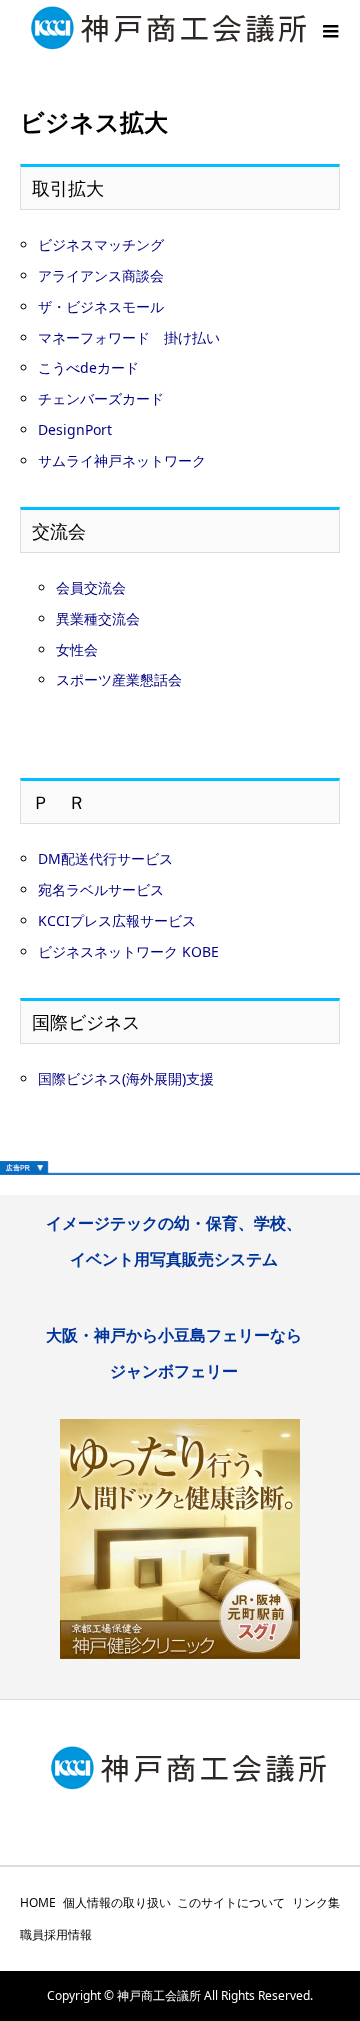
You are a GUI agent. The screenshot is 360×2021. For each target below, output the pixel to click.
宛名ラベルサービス (101, 889)
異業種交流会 (98, 618)
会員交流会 (91, 587)
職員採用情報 (56, 1934)
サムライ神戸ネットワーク (122, 460)
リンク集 (316, 1902)
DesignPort (75, 429)
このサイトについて (231, 1902)
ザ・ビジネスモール (101, 306)
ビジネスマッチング (101, 244)
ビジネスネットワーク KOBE (128, 951)
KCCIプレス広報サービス (117, 920)
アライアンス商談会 (101, 275)
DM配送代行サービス (105, 858)
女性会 (77, 649)
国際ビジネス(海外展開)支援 (126, 1078)
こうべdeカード (88, 367)
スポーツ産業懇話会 (119, 679)
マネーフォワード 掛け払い (129, 337)
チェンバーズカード (101, 398)
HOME (38, 1902)
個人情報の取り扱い (117, 1902)
